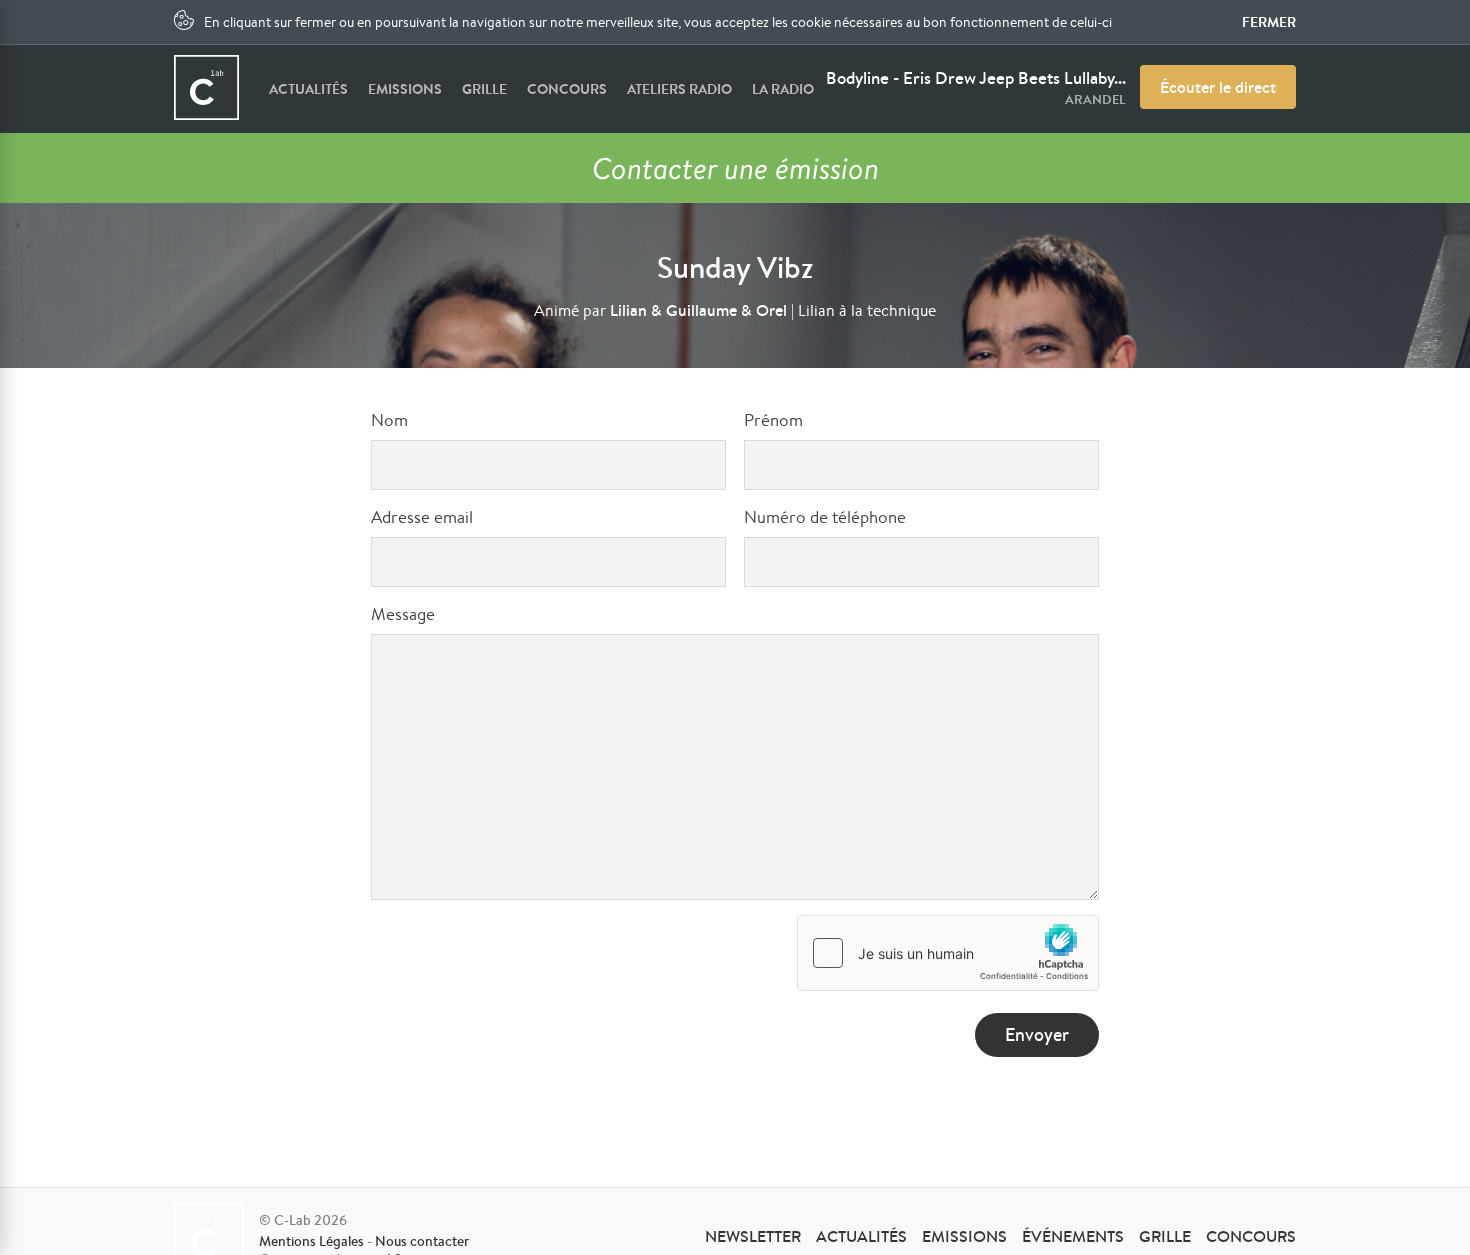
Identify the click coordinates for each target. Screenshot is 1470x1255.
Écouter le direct (1218, 87)
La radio (783, 89)
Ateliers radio (679, 89)
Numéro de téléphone (825, 516)
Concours (567, 89)
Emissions (405, 89)
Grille (484, 89)
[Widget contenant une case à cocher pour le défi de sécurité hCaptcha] (948, 953)
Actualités (308, 89)
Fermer (1269, 22)
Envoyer (1037, 1034)
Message (403, 613)
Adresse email (422, 516)
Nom (389, 419)
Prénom (773, 419)
